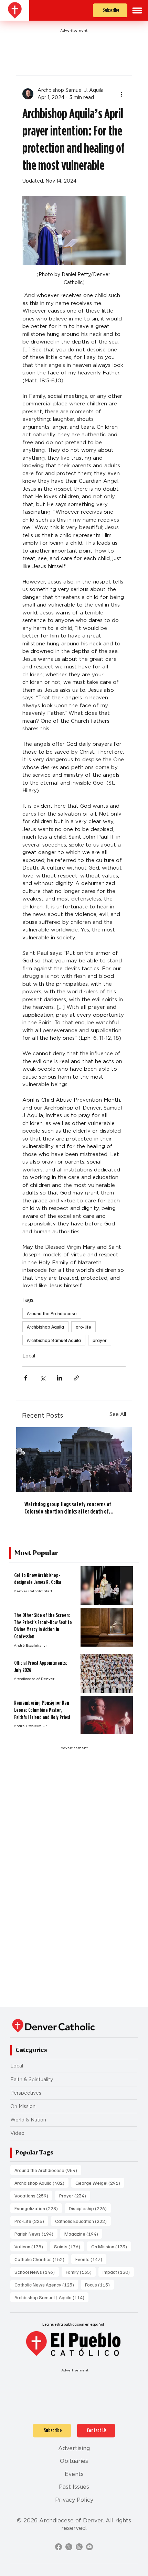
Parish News (36, 2234)
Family (81, 2272)
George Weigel (100, 2183)
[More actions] (121, 94)
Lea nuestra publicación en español (73, 2324)
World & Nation (28, 2120)
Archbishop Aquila (45, 1327)
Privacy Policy (74, 2500)
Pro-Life (31, 2221)
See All (118, 1414)
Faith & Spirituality (32, 2080)
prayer (100, 1340)
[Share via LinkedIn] (59, 1378)
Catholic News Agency (46, 2284)
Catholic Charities (41, 2259)
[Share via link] (76, 1378)
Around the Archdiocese (52, 1313)
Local (29, 1356)
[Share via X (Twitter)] (43, 1378)
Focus (99, 2284)
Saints (69, 2246)
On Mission (23, 2106)
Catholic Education (83, 2221)
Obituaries (74, 2461)
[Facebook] (59, 2547)
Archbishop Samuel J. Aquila (51, 2297)
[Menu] (137, 10)
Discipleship (90, 2208)
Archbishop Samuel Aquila (54, 1340)
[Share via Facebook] (26, 1378)
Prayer (75, 2195)
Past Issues (74, 2487)
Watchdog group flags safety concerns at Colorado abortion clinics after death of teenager (68, 1508)
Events (91, 2259)
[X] (69, 2547)
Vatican (31, 2246)
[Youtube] (89, 2547)
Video (17, 2133)
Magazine (83, 2234)
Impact (118, 2272)
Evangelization (38, 2208)
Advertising (74, 2448)
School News (37, 2272)
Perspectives (26, 2093)
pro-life (83, 1327)
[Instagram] (79, 2547)
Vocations (33, 2195)
